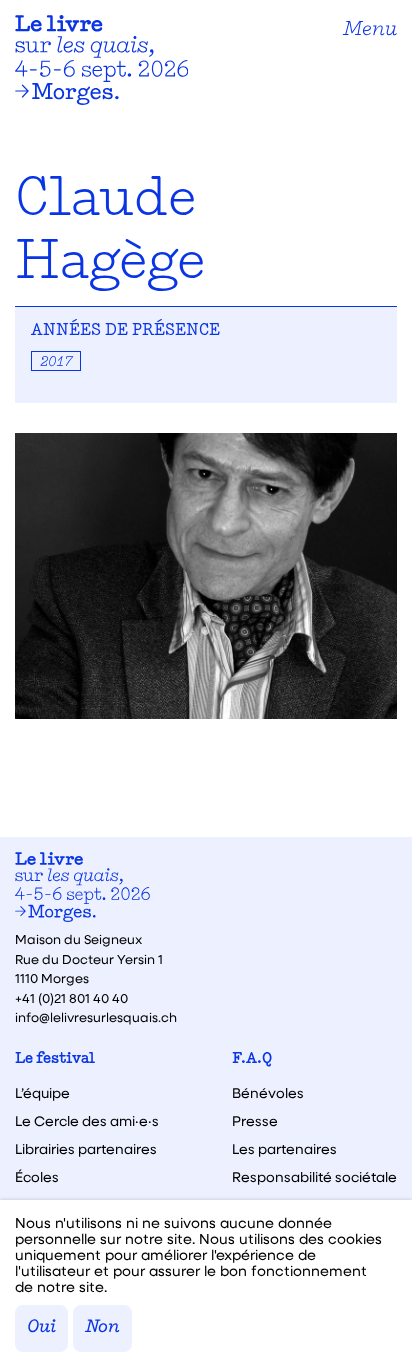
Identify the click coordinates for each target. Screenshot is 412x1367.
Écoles (37, 1177)
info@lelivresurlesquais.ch (96, 1016)
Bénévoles (268, 1093)
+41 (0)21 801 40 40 (71, 997)
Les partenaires (284, 1149)
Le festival (55, 1059)
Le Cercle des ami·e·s (87, 1121)
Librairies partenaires (86, 1149)
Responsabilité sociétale (314, 1177)
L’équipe (42, 1093)
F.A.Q (252, 1059)
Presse (255, 1121)
